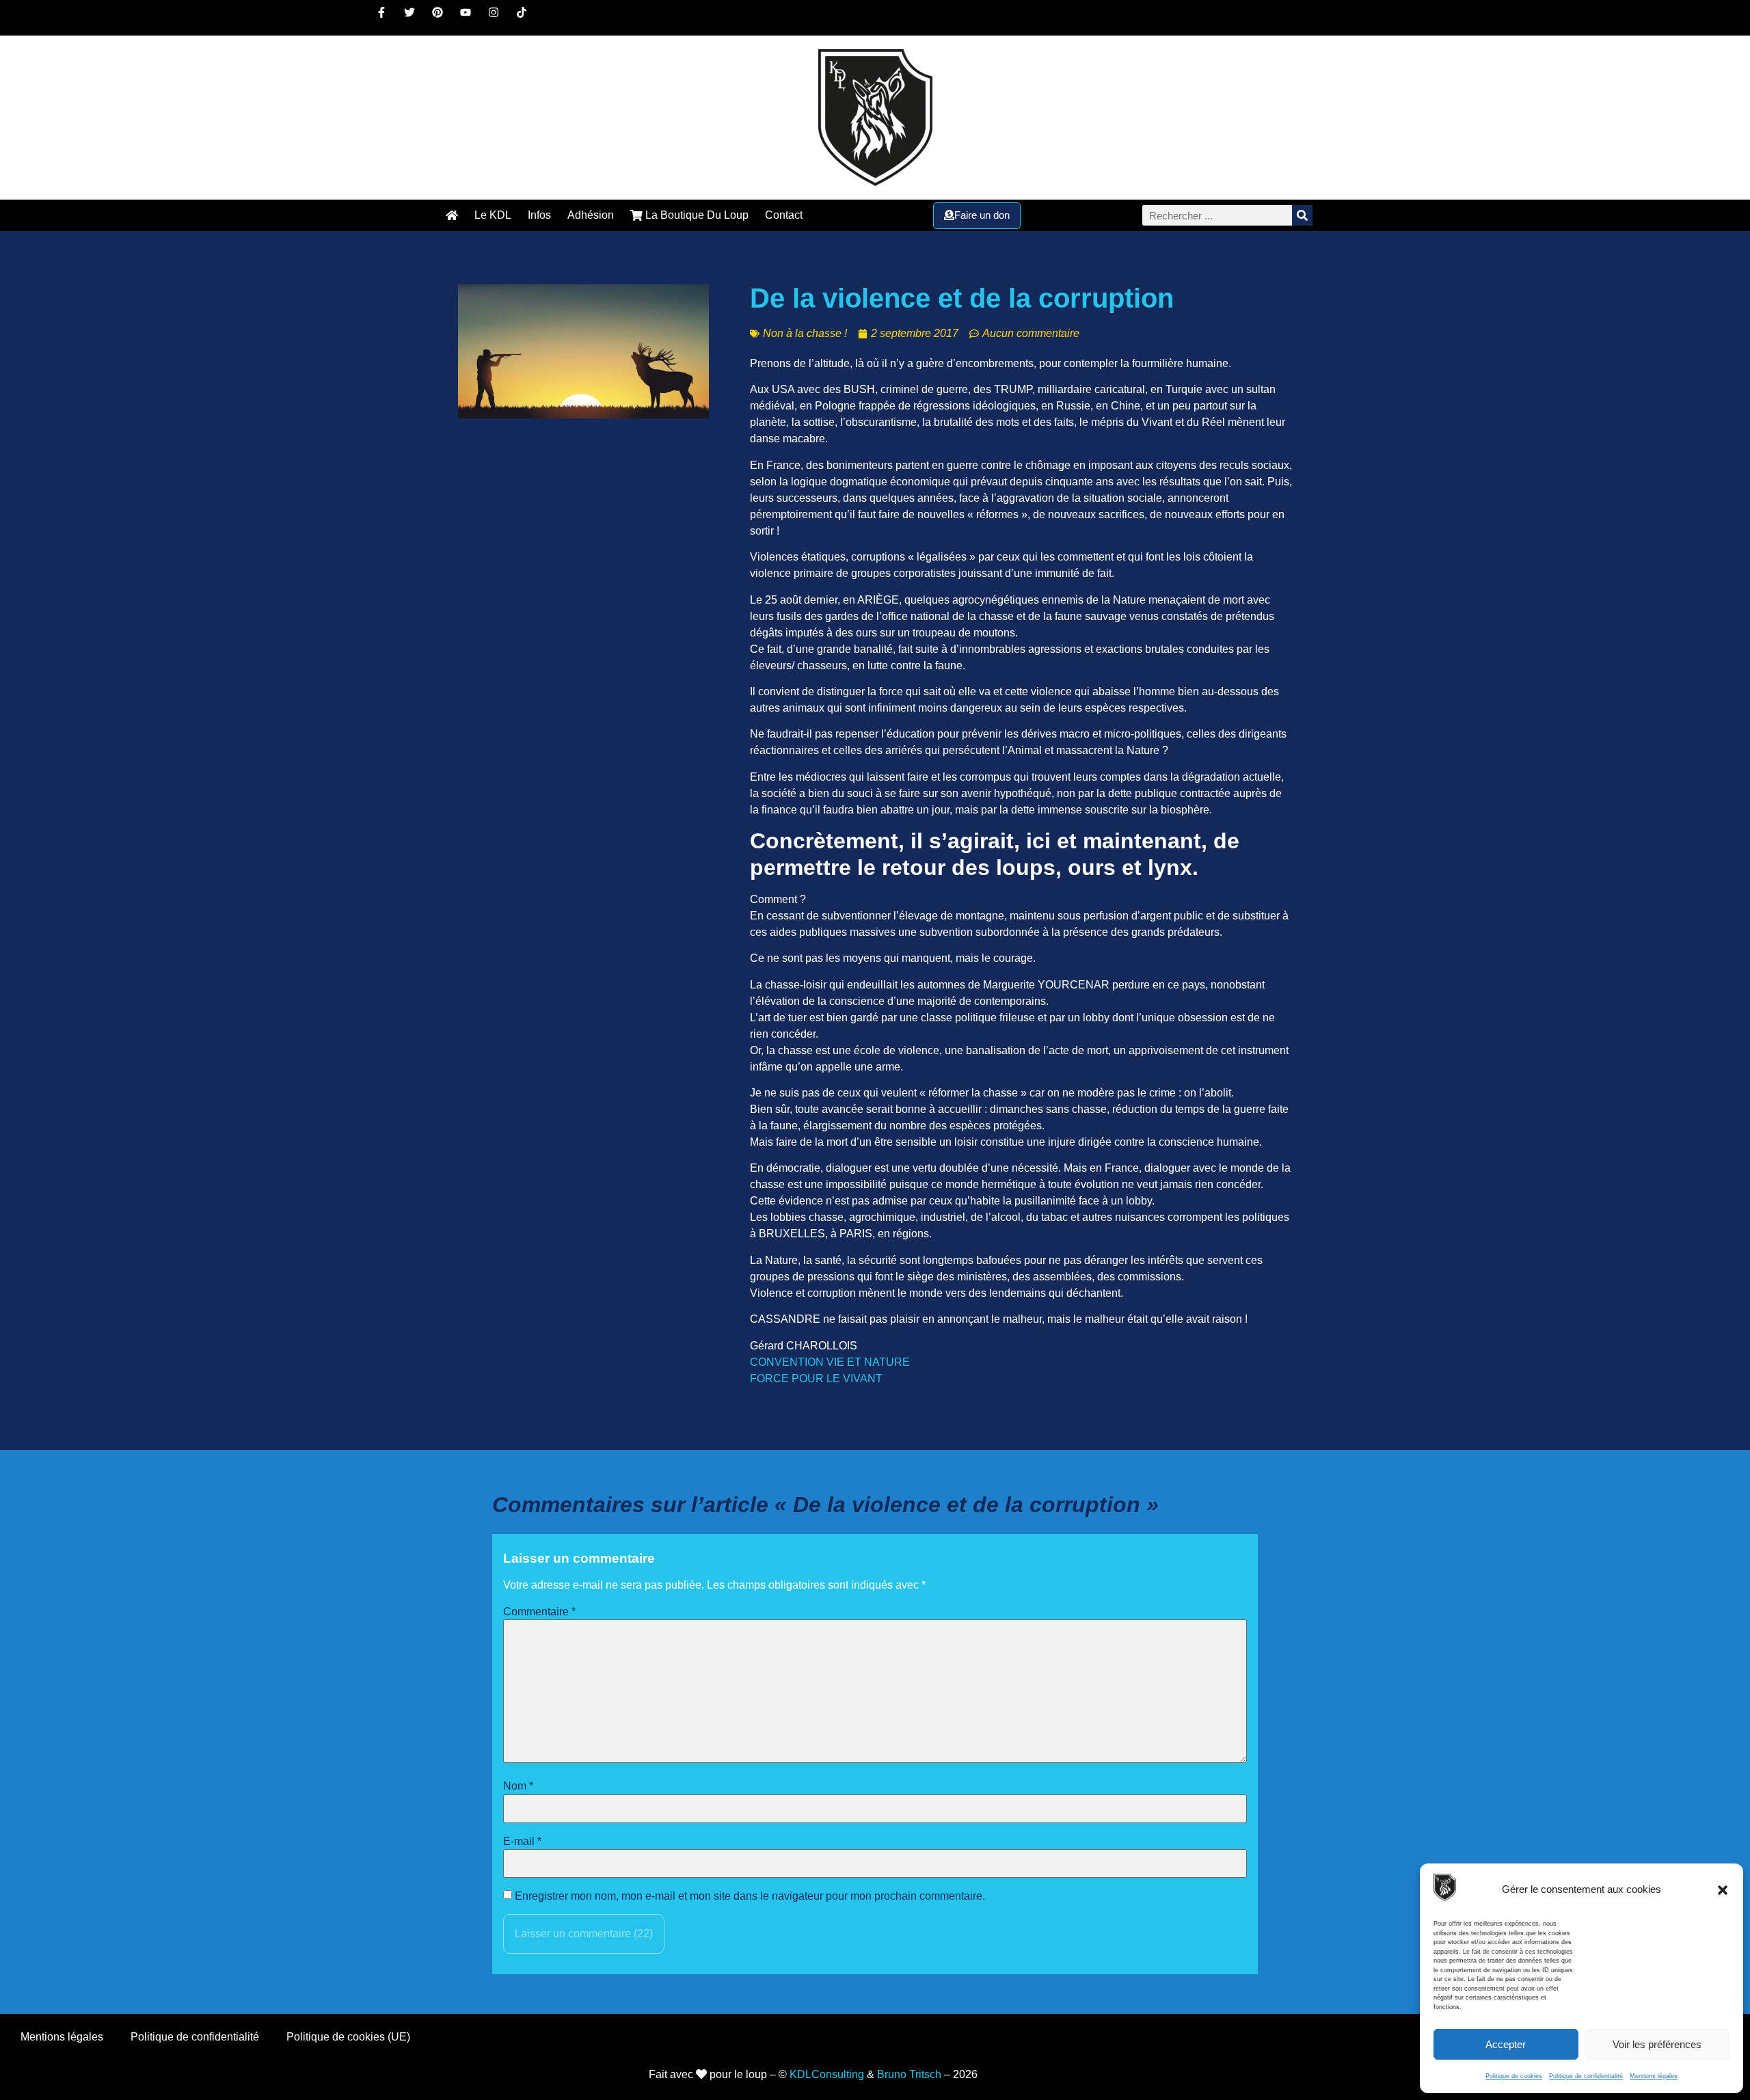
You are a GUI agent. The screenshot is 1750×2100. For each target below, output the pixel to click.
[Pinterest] (443, 18)
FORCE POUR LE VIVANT (816, 1378)
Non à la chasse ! (805, 333)
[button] (1723, 1890)
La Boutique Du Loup (696, 215)
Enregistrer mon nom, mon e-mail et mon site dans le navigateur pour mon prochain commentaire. (750, 1896)
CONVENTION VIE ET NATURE (830, 1362)
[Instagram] (499, 18)
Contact (784, 215)
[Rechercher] (1302, 215)
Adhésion (591, 215)
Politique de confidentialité (1586, 2076)
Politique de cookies (1514, 2076)
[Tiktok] (527, 18)
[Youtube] (471, 18)
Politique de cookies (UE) (348, 2037)
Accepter (1506, 2044)
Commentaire (539, 1612)
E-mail (522, 1842)
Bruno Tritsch (909, 2074)
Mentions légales (1654, 2076)
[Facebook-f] (387, 18)
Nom (518, 1786)
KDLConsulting (827, 2074)
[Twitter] (415, 18)
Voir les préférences (1657, 2044)
